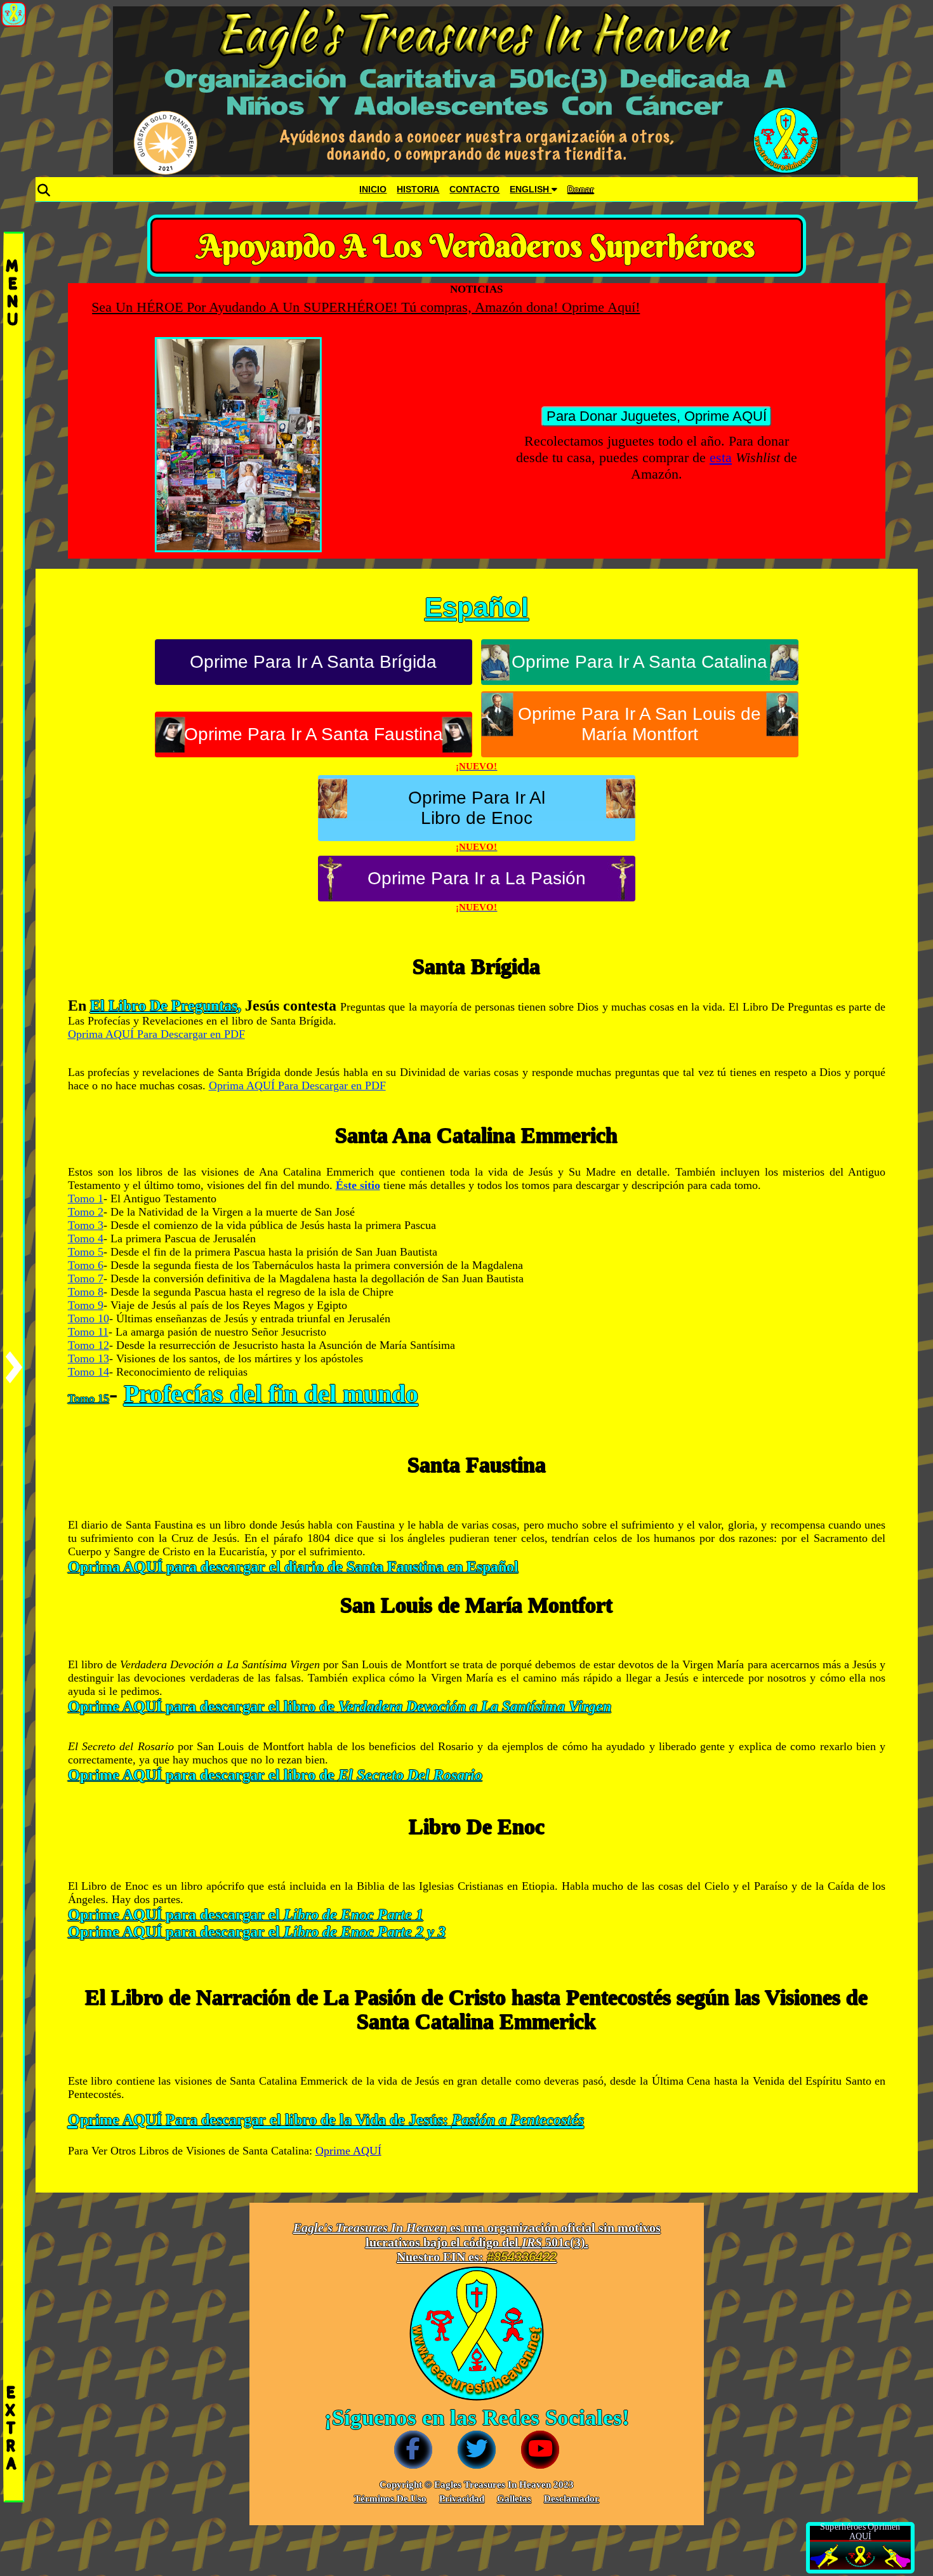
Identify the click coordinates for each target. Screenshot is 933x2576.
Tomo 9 (86, 1305)
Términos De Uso (390, 2499)
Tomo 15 (89, 1398)
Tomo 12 (89, 1345)
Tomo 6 (86, 1265)
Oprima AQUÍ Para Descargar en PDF (156, 1034)
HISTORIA (418, 189)
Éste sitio (358, 1185)
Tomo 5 (86, 1252)
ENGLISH (531, 189)
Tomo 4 (86, 1238)
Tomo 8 (86, 1292)
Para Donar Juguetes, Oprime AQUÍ (657, 416)
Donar (580, 189)
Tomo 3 (86, 1225)
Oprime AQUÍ (348, 2151)
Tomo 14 (89, 1372)
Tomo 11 (88, 1332)
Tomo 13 (89, 1358)
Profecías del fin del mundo (271, 1394)
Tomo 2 (86, 1212)
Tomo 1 (86, 1198)
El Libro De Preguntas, (166, 1006)
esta (721, 457)
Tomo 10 (89, 1318)
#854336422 (522, 2257)
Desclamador (572, 2499)
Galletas (514, 2499)
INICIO (373, 189)
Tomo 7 (86, 1278)
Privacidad (462, 2499)
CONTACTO (474, 189)
